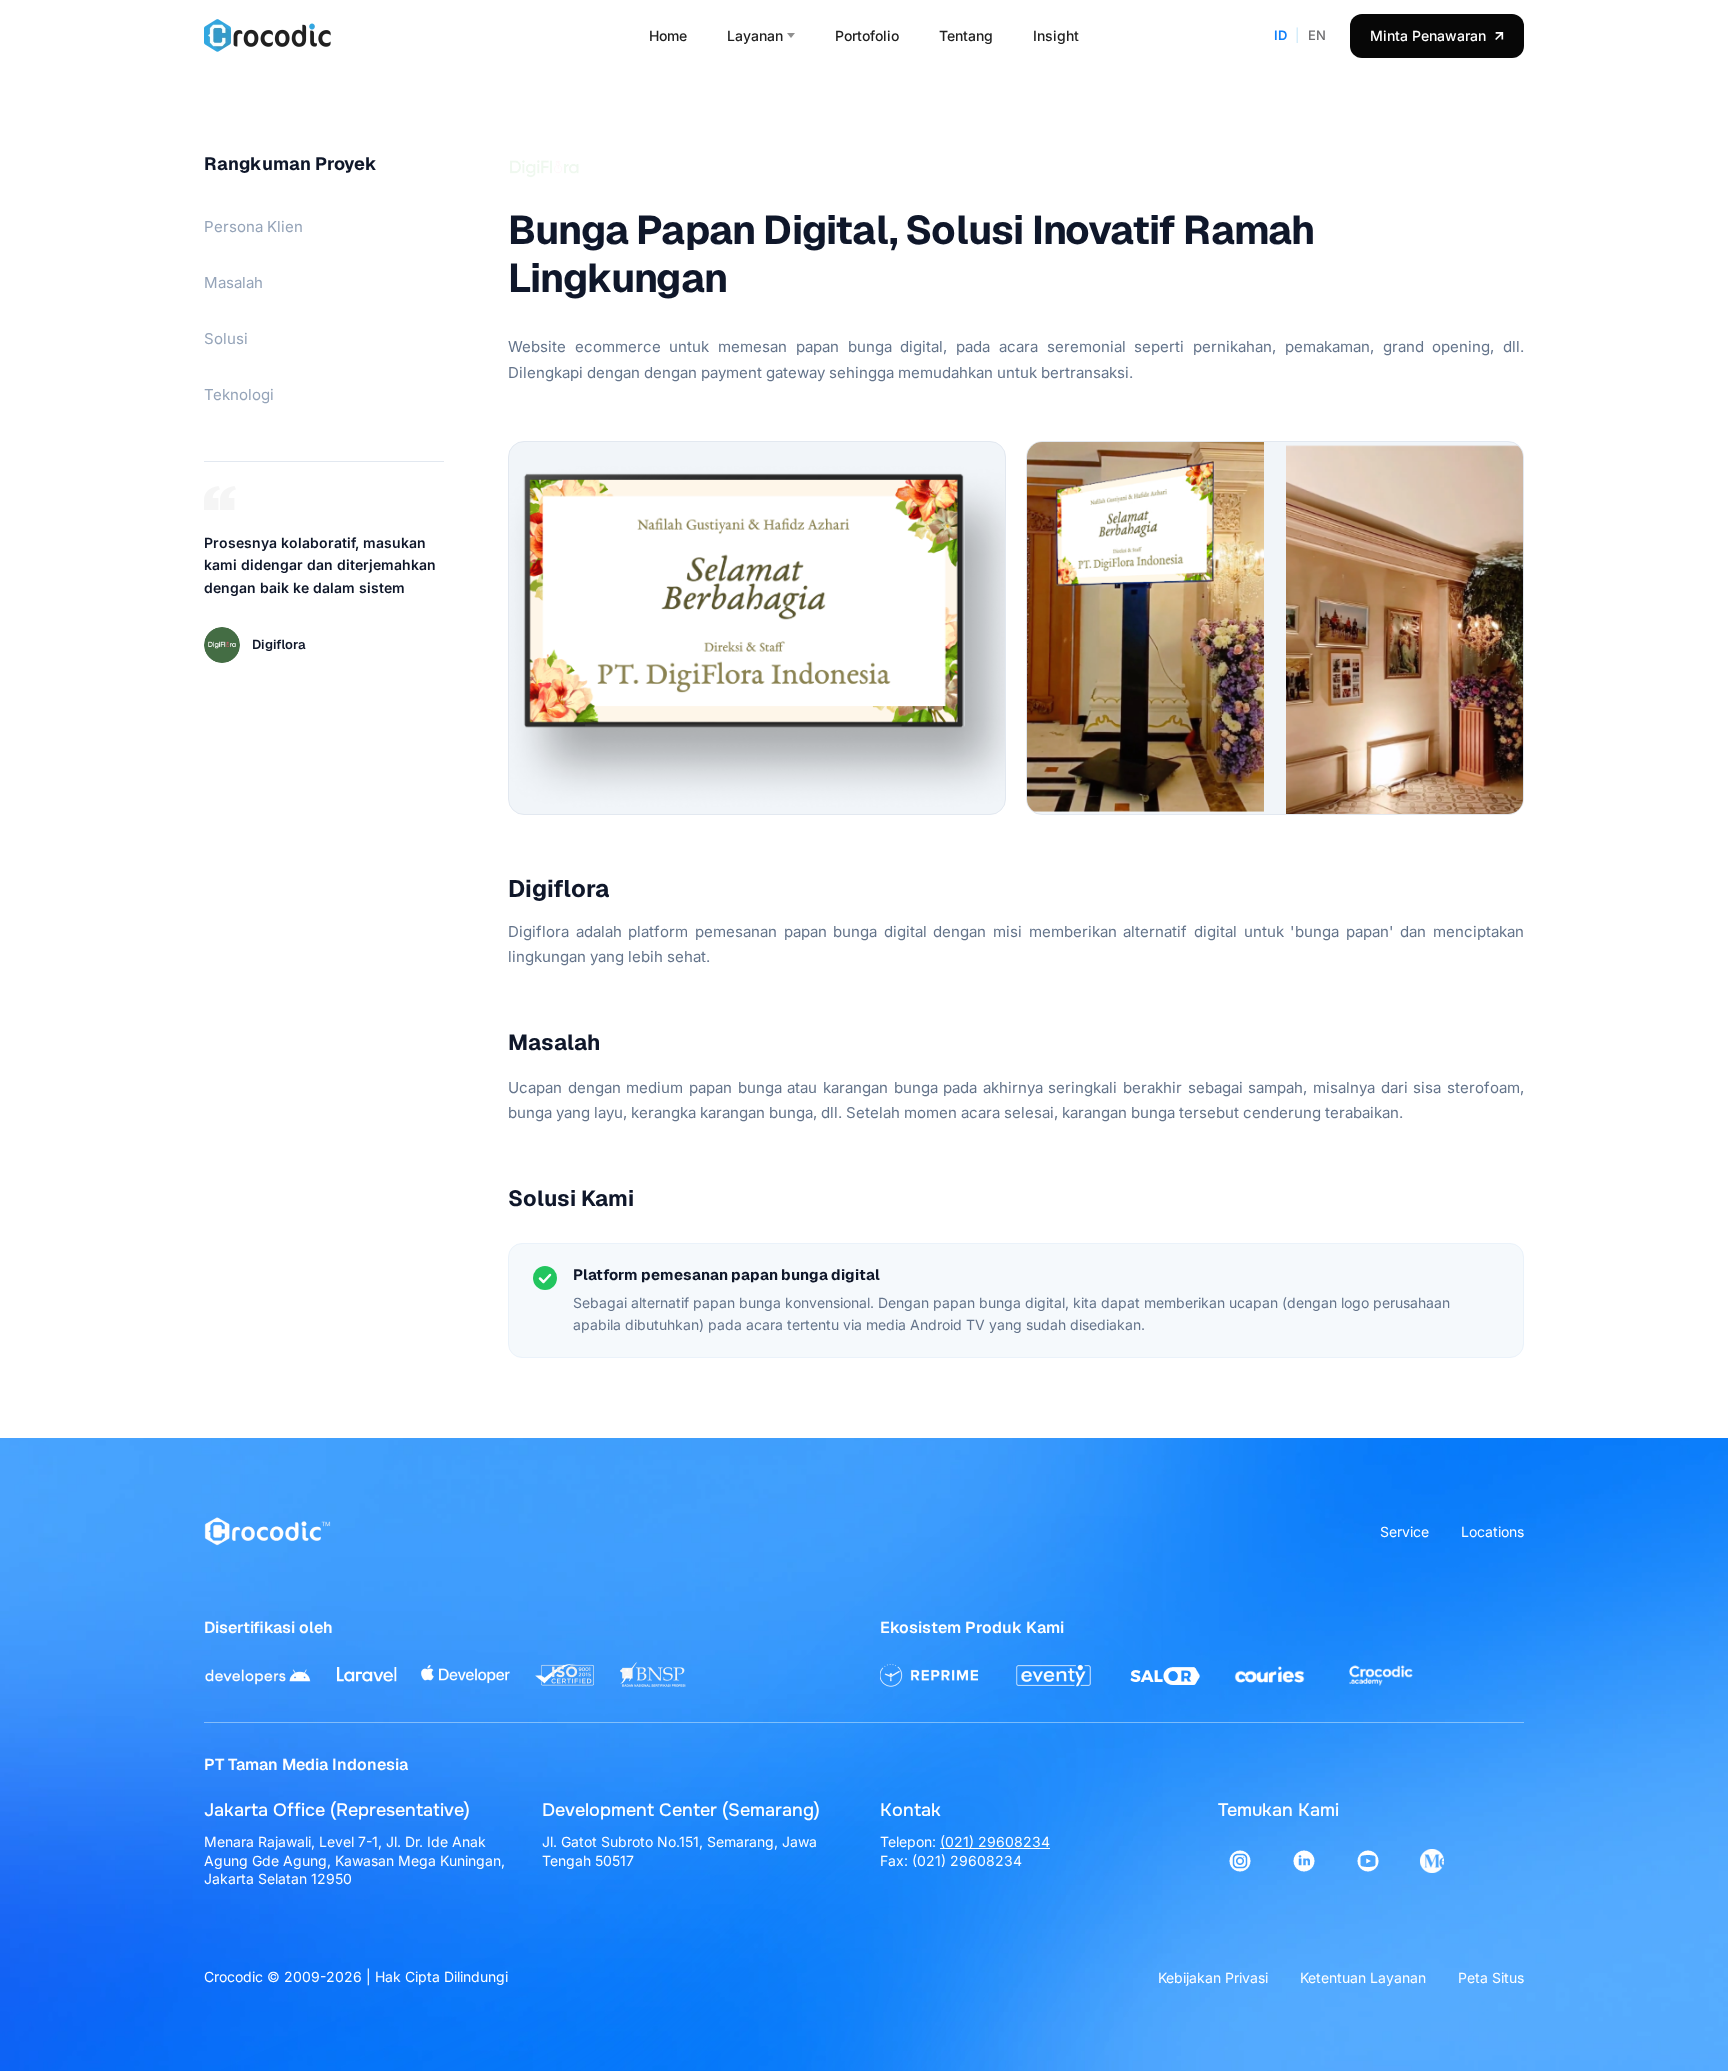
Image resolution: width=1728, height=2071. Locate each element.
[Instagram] (1240, 1861)
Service (1404, 1531)
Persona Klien (253, 226)
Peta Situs (1491, 1977)
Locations (1492, 1531)
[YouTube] (1368, 1861)
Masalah (233, 282)
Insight (1056, 35)
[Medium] (1432, 1861)
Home (668, 35)
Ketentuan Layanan (1363, 1977)
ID (1280, 35)
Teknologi (239, 394)
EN (1317, 35)
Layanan (755, 35)
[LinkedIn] (1304, 1861)
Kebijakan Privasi (1213, 1977)
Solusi (226, 338)
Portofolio (867, 35)
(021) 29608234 (995, 1841)
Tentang (966, 35)
